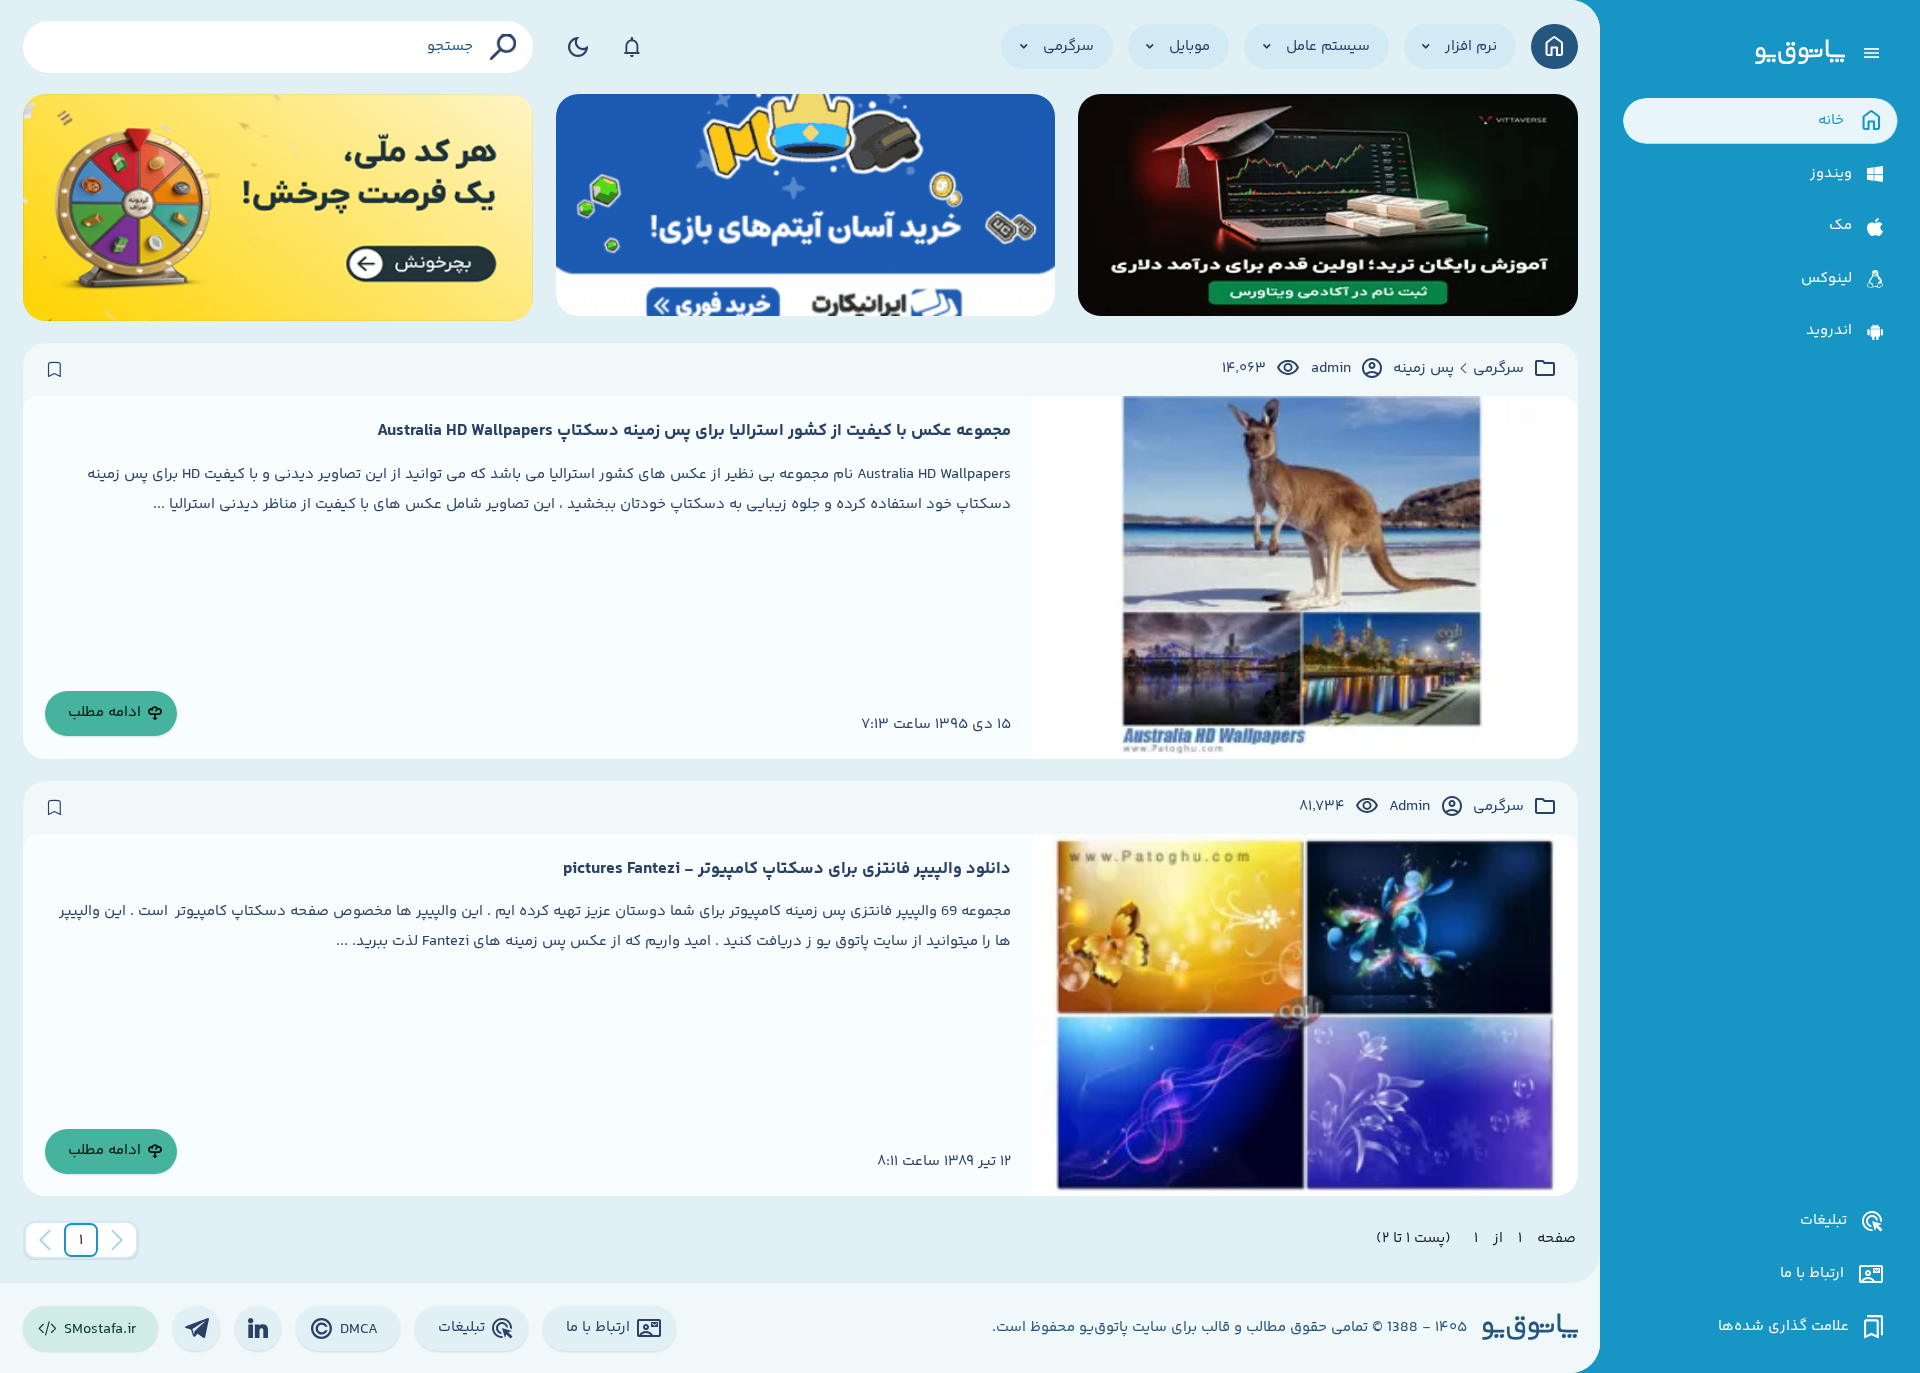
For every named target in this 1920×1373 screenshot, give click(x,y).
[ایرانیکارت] (806, 207)
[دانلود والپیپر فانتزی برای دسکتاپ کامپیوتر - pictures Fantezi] (1305, 1015)
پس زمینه (1423, 369)
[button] (81, 1240)
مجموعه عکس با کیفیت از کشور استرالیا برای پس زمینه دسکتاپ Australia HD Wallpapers (694, 431)
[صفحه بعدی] (45, 1240)
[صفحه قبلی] (117, 1240)
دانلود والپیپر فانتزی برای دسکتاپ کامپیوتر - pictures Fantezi (787, 869)
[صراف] (278, 207)
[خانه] (1554, 46)
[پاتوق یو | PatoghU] (1800, 53)
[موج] (1328, 207)
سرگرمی (1498, 369)
